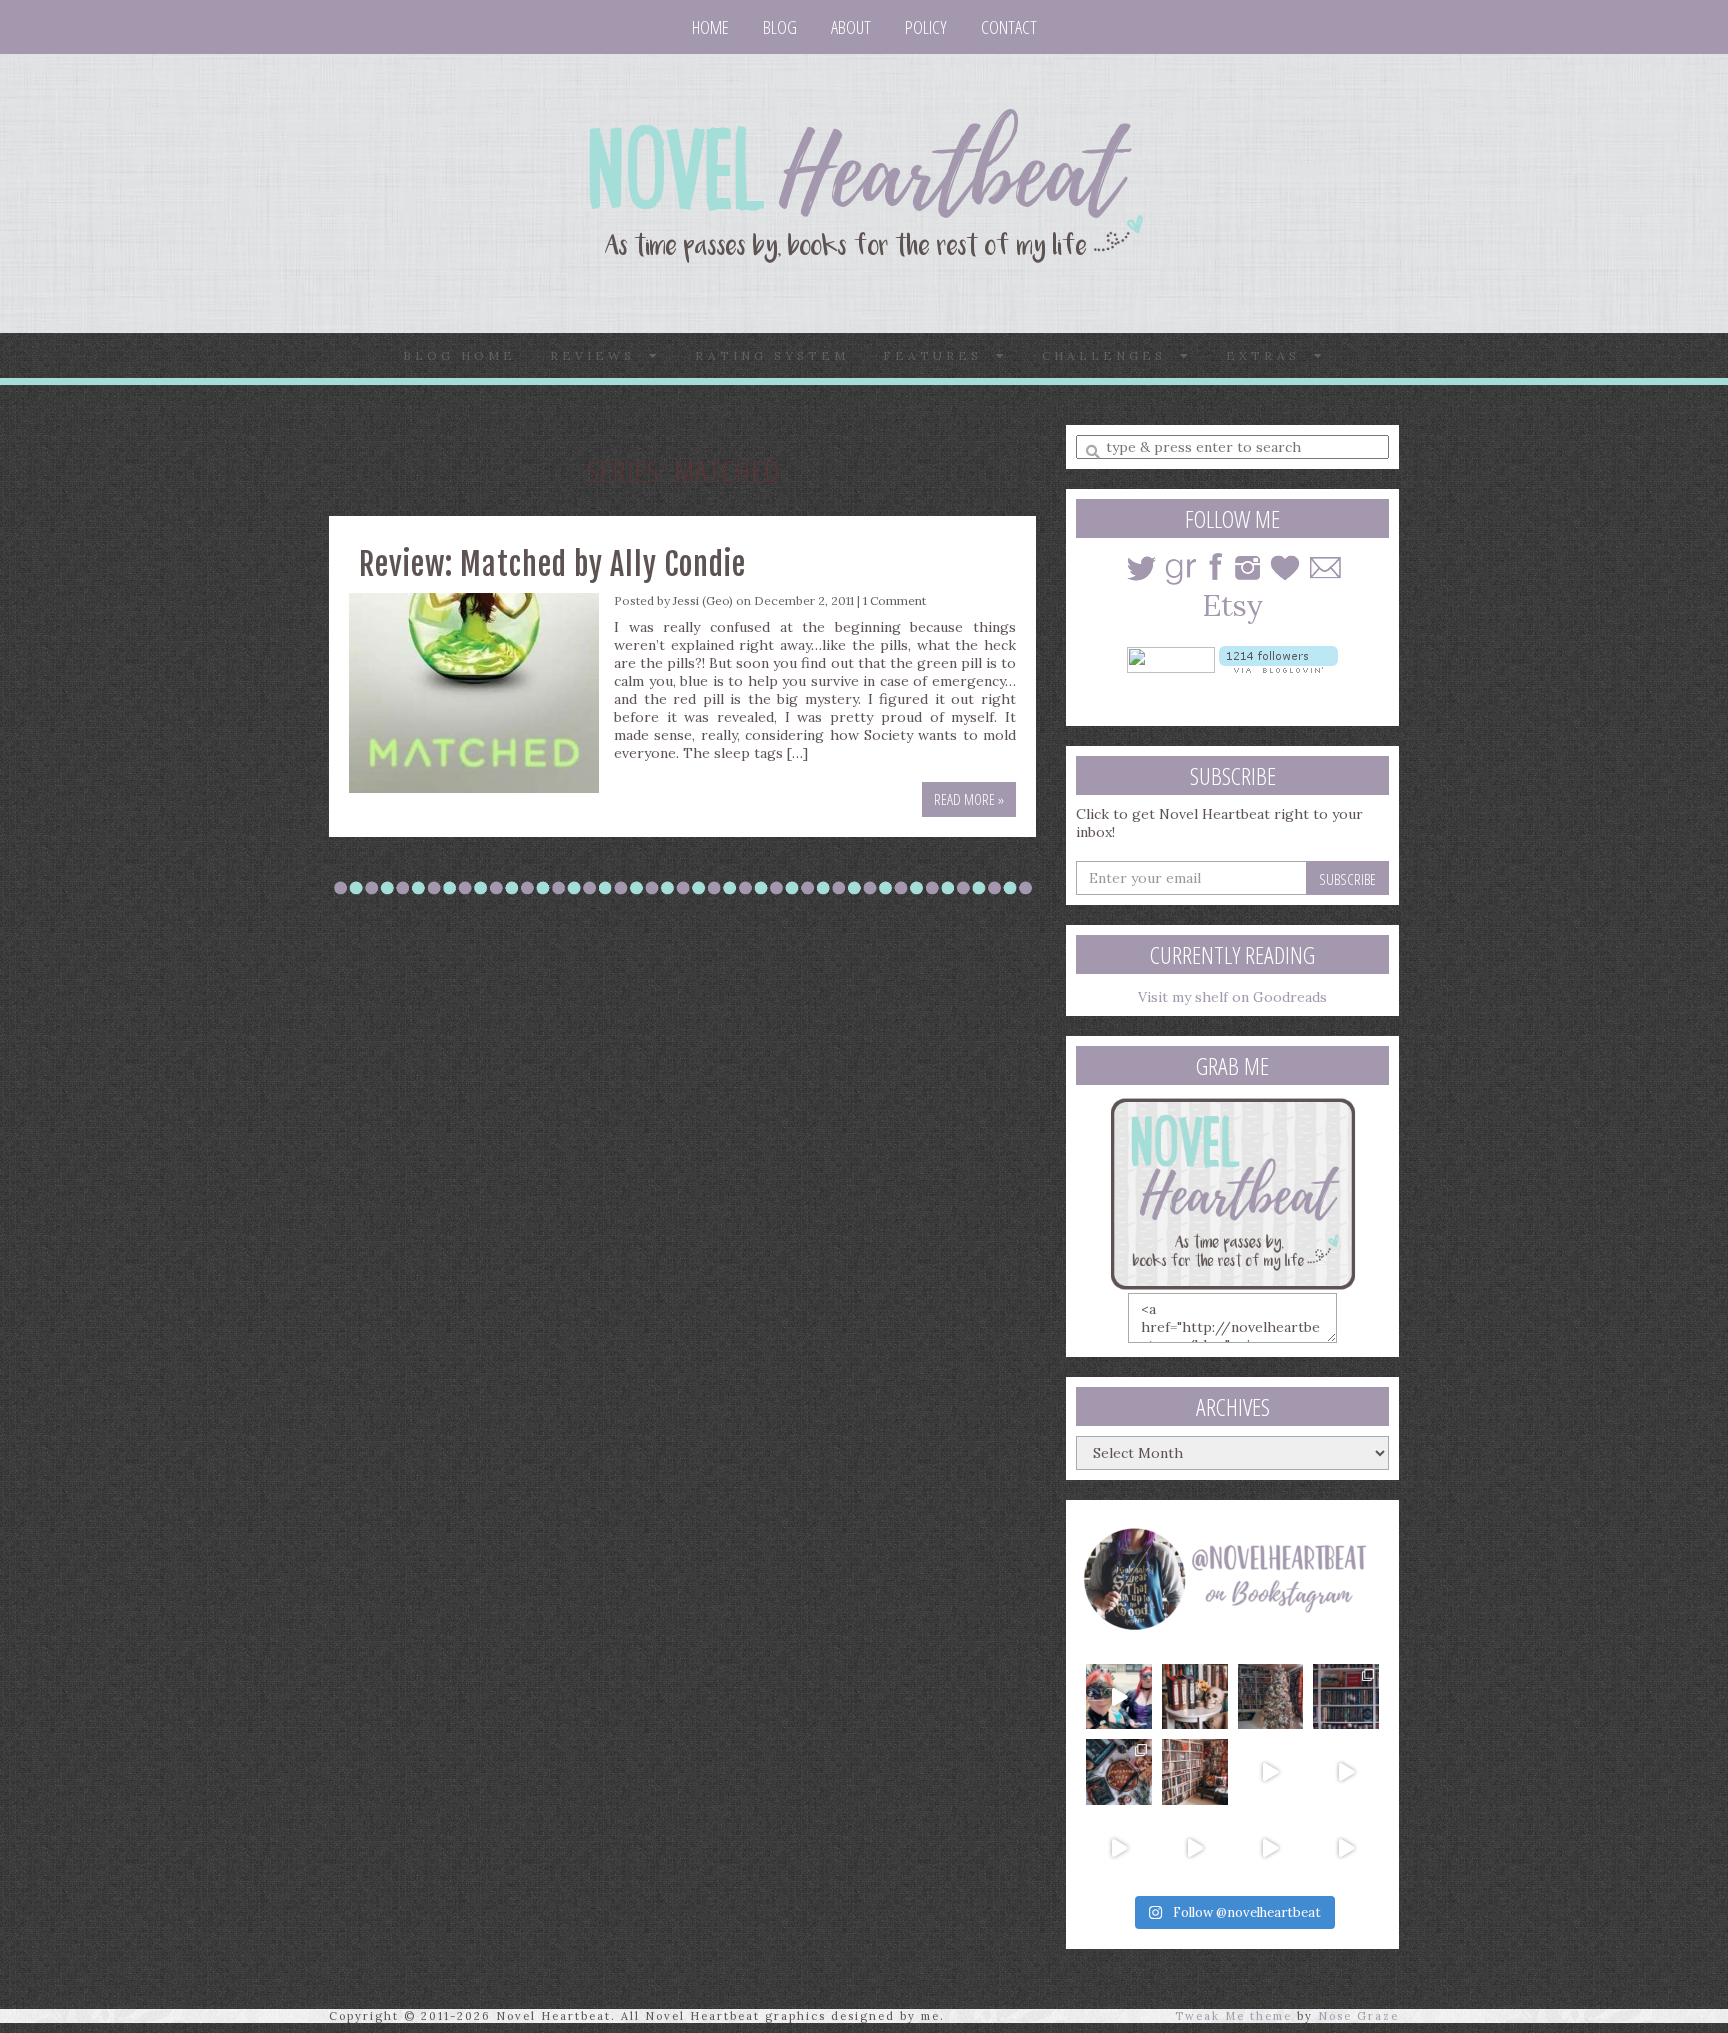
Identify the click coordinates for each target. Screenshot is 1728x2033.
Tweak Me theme (1233, 2016)
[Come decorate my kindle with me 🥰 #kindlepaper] (1271, 1848)
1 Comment (894, 600)
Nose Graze (1358, 2016)
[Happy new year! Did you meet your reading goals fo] (1271, 1697)
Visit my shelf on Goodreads (1232, 997)
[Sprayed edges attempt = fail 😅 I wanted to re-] (1195, 1848)
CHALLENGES (1111, 355)
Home (710, 27)
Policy (926, 27)
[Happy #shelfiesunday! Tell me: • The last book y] (1195, 1772)
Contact (1009, 27)
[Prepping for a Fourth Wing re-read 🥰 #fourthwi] (1119, 1848)
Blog (780, 27)
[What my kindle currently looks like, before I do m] (1346, 1848)
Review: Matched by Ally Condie (552, 564)
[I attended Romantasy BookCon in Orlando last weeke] (1119, 1697)
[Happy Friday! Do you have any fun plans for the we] (1346, 1697)
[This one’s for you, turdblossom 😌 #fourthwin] (1346, 1772)
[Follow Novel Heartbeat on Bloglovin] (1278, 658)
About (851, 27)
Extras (1270, 355)
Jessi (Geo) (703, 600)
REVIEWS (599, 355)
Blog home (459, 355)
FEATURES (939, 355)
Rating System (772, 355)
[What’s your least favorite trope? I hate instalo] (1271, 1772)
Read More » (969, 799)
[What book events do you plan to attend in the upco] (1119, 1772)
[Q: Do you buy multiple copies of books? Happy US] (1195, 1697)
